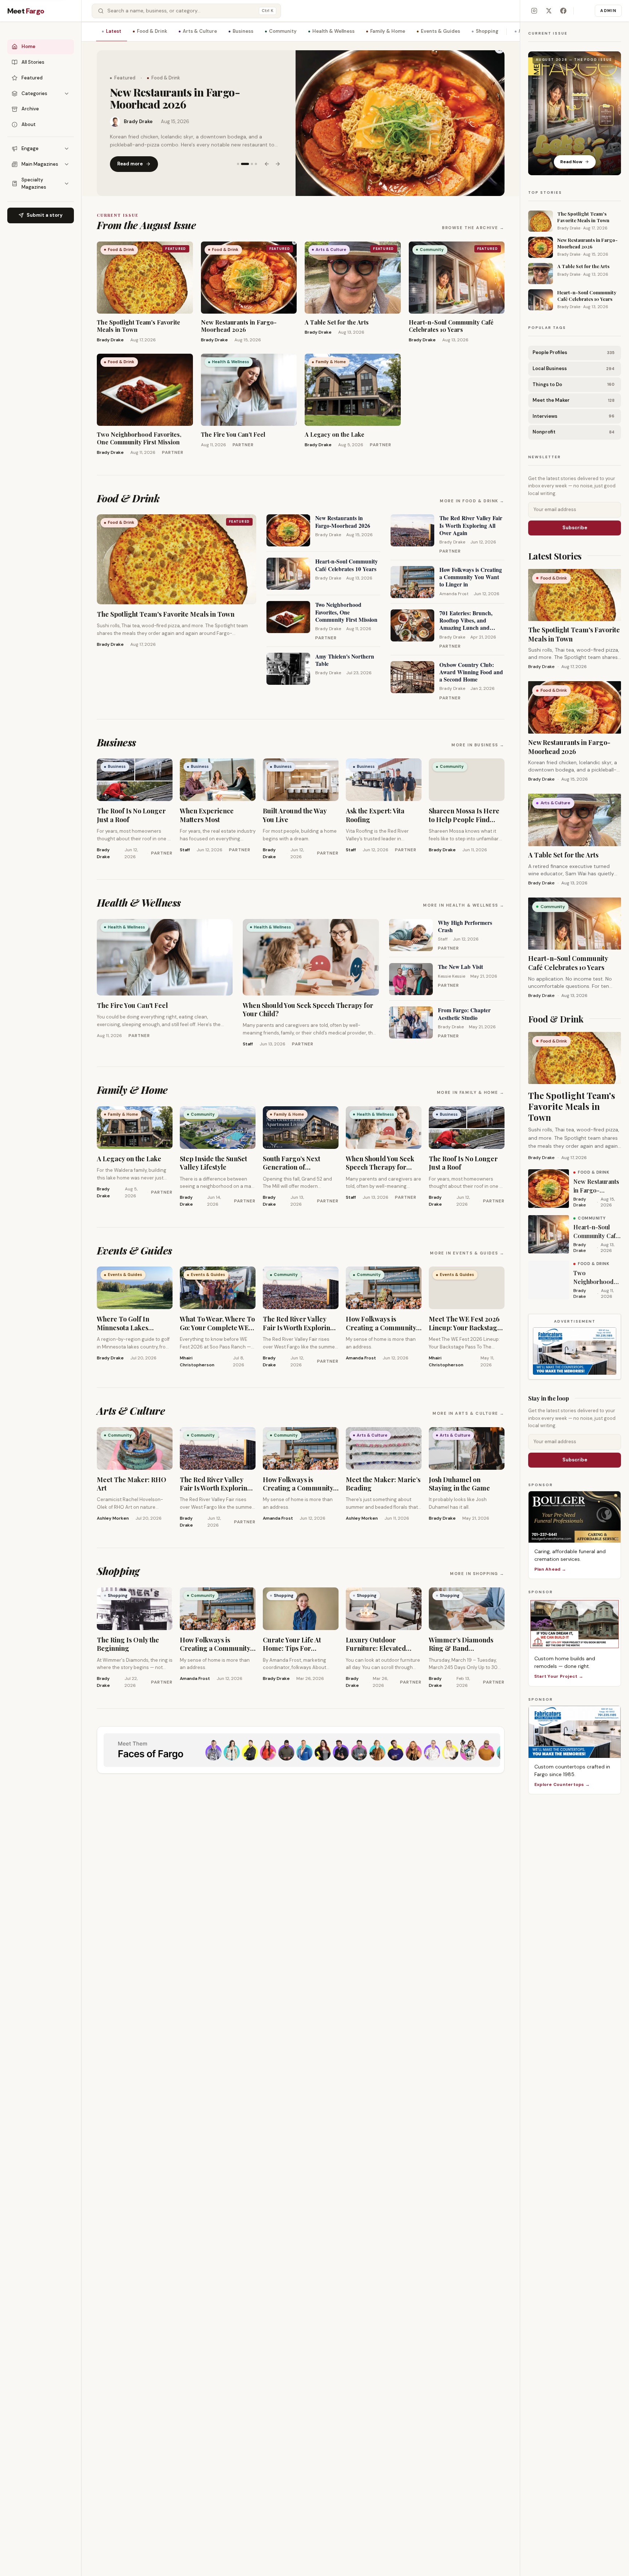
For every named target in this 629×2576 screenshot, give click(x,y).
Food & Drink (152, 31)
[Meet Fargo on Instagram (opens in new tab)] (534, 11)
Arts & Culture (200, 31)
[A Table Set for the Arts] (400, 123)
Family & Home (388, 31)
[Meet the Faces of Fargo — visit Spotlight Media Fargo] (301, 1750)
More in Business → (478, 745)
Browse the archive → (473, 228)
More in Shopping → (477, 1574)
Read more (130, 158)
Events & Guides (440, 31)
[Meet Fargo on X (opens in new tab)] (549, 11)
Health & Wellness (333, 31)
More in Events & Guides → (467, 1253)
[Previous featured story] (267, 158)
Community (283, 31)
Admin (608, 11)
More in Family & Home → (471, 1092)
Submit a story (45, 215)
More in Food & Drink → (472, 501)
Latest (114, 31)
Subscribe (575, 528)
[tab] (238, 158)
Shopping (487, 31)
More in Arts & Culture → (468, 1413)
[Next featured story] (278, 158)
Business (243, 31)
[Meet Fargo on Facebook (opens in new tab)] (563, 11)
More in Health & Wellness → (464, 905)
